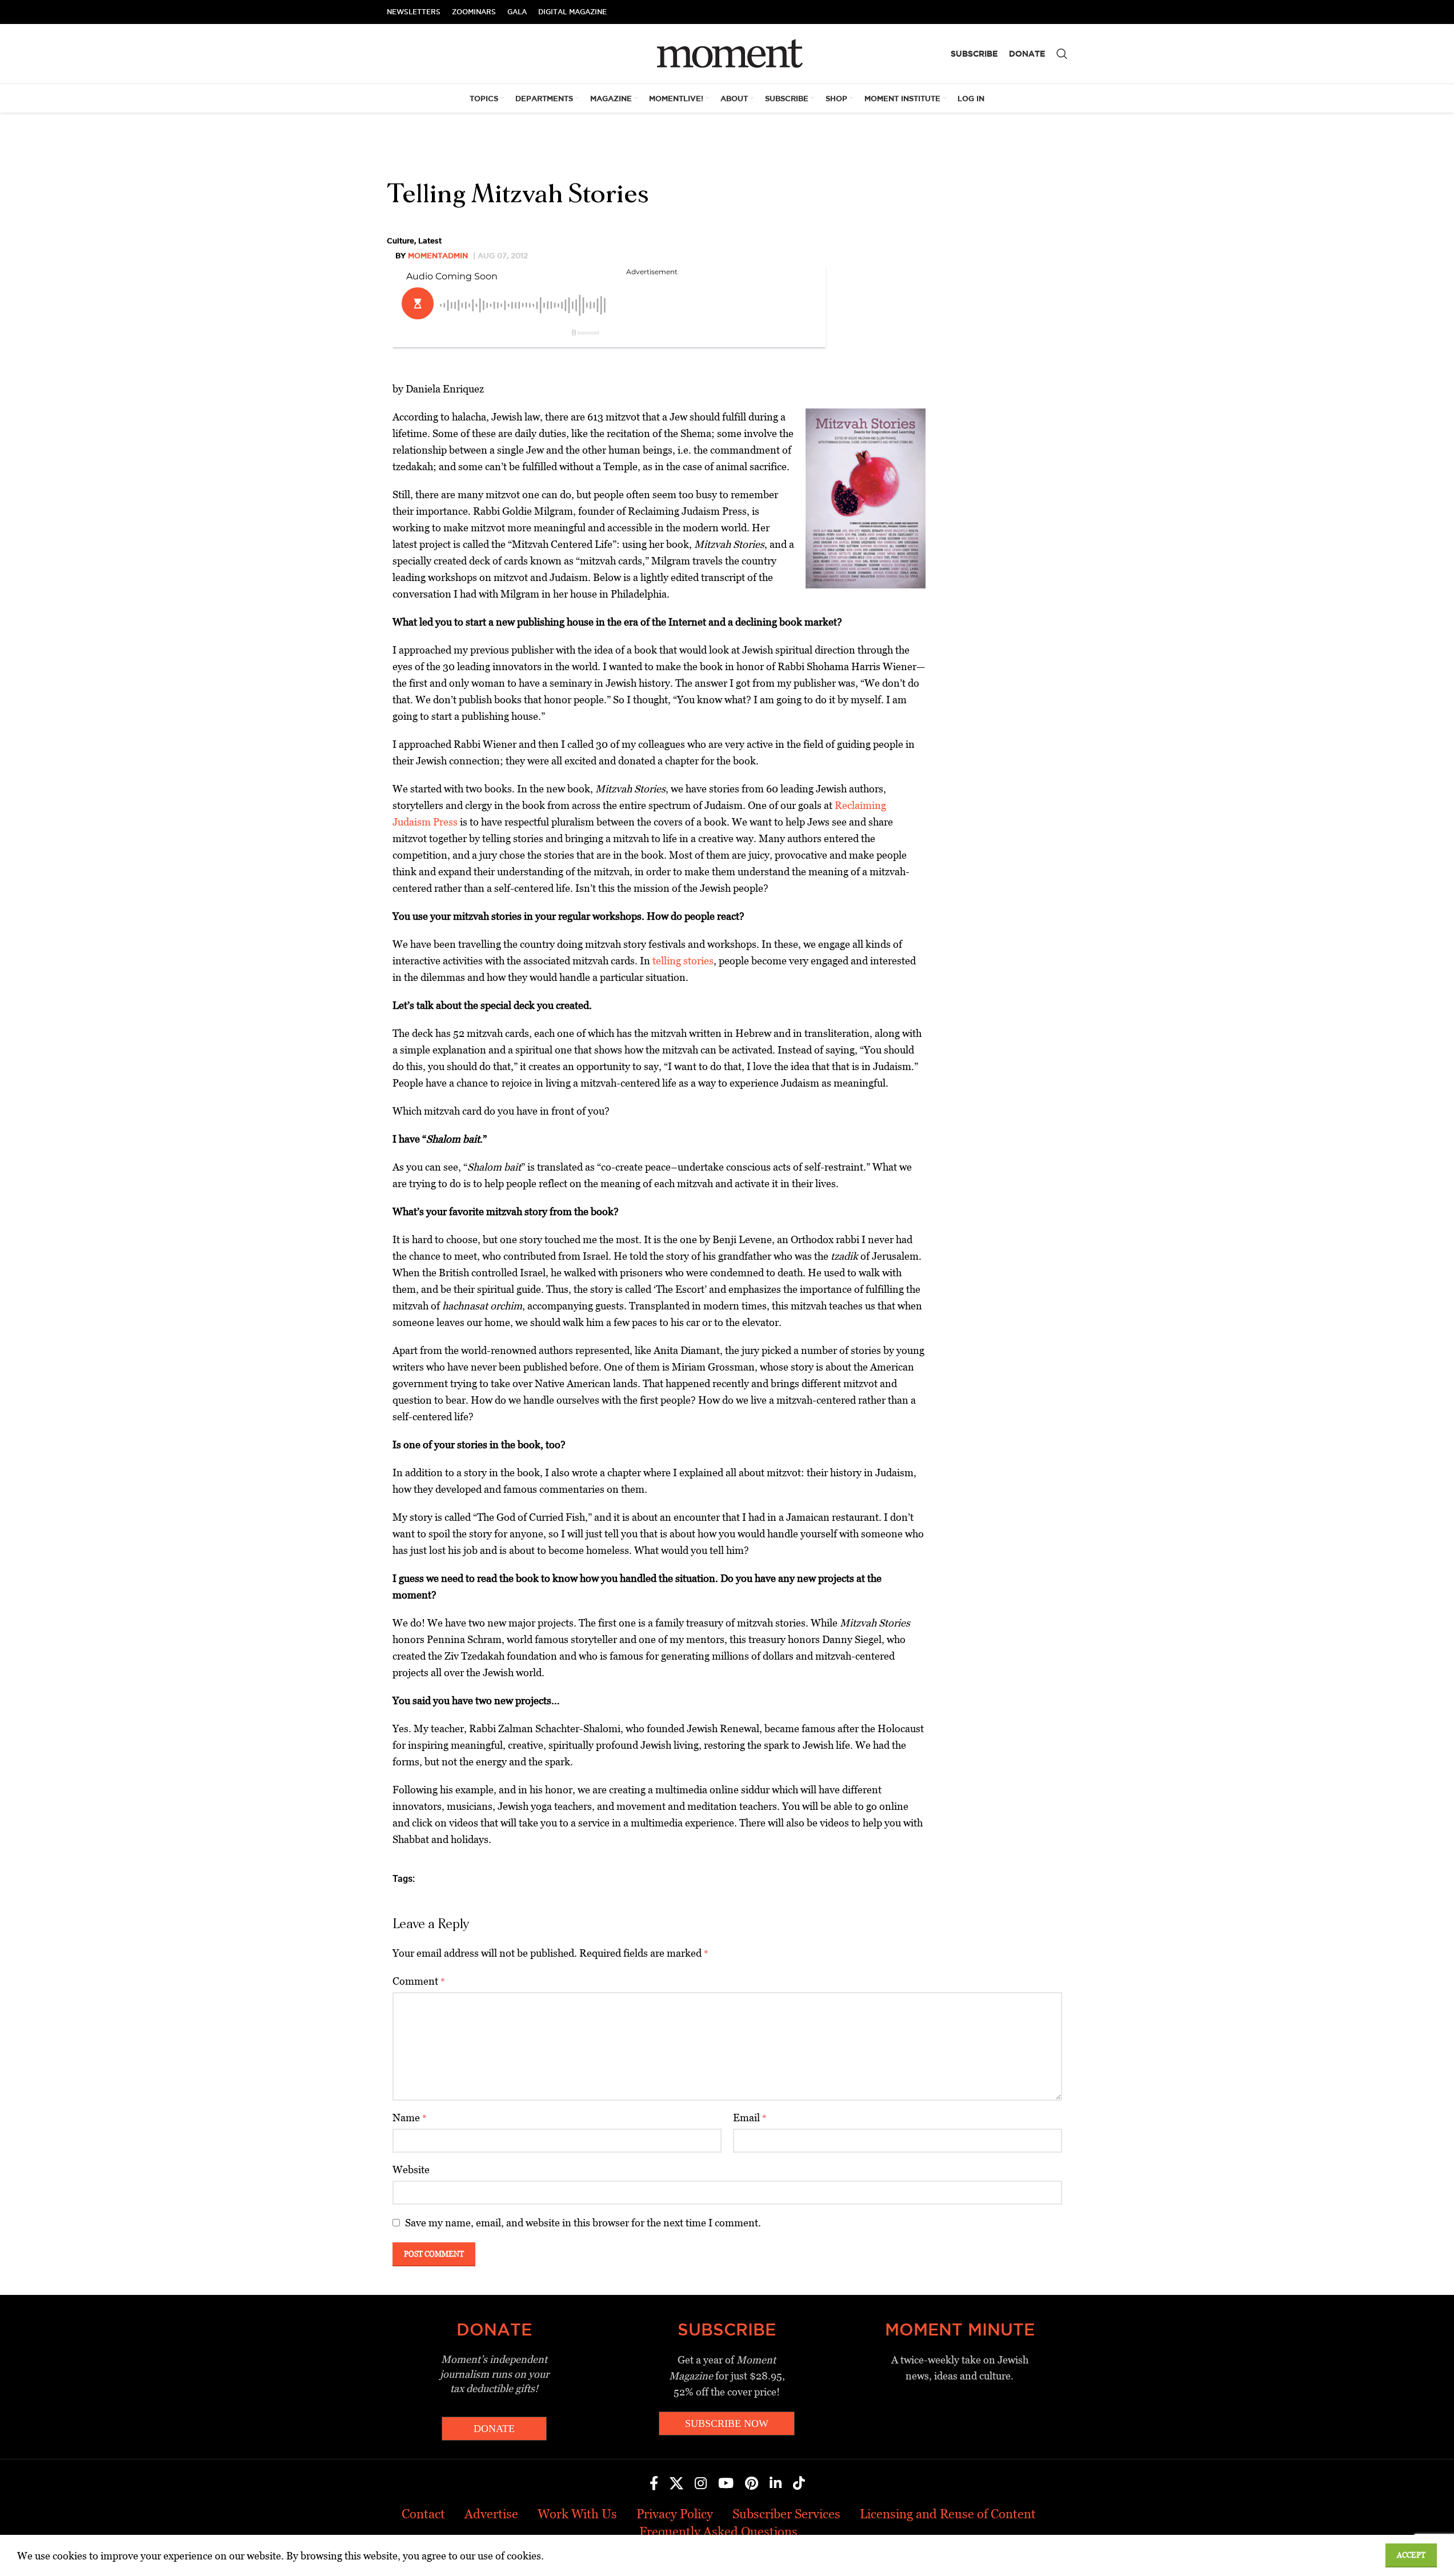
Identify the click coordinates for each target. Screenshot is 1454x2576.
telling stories (683, 961)
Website (411, 2170)
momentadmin (438, 255)
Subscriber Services (786, 2514)
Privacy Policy (675, 2514)
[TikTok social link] (799, 2484)
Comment (419, 1981)
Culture (400, 241)
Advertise (491, 2514)
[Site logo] (727, 53)
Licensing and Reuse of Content (948, 2514)
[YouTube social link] (726, 2484)
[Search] (1062, 54)
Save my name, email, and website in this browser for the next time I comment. (583, 2223)
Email (750, 2118)
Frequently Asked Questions (718, 2532)
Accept (1411, 2555)
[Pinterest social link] (752, 2484)
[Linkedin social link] (776, 2484)
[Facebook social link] (654, 2484)
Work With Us (577, 2514)
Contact (423, 2514)
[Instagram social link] (701, 2484)
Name (410, 2118)
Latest (430, 241)
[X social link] (676, 2484)
